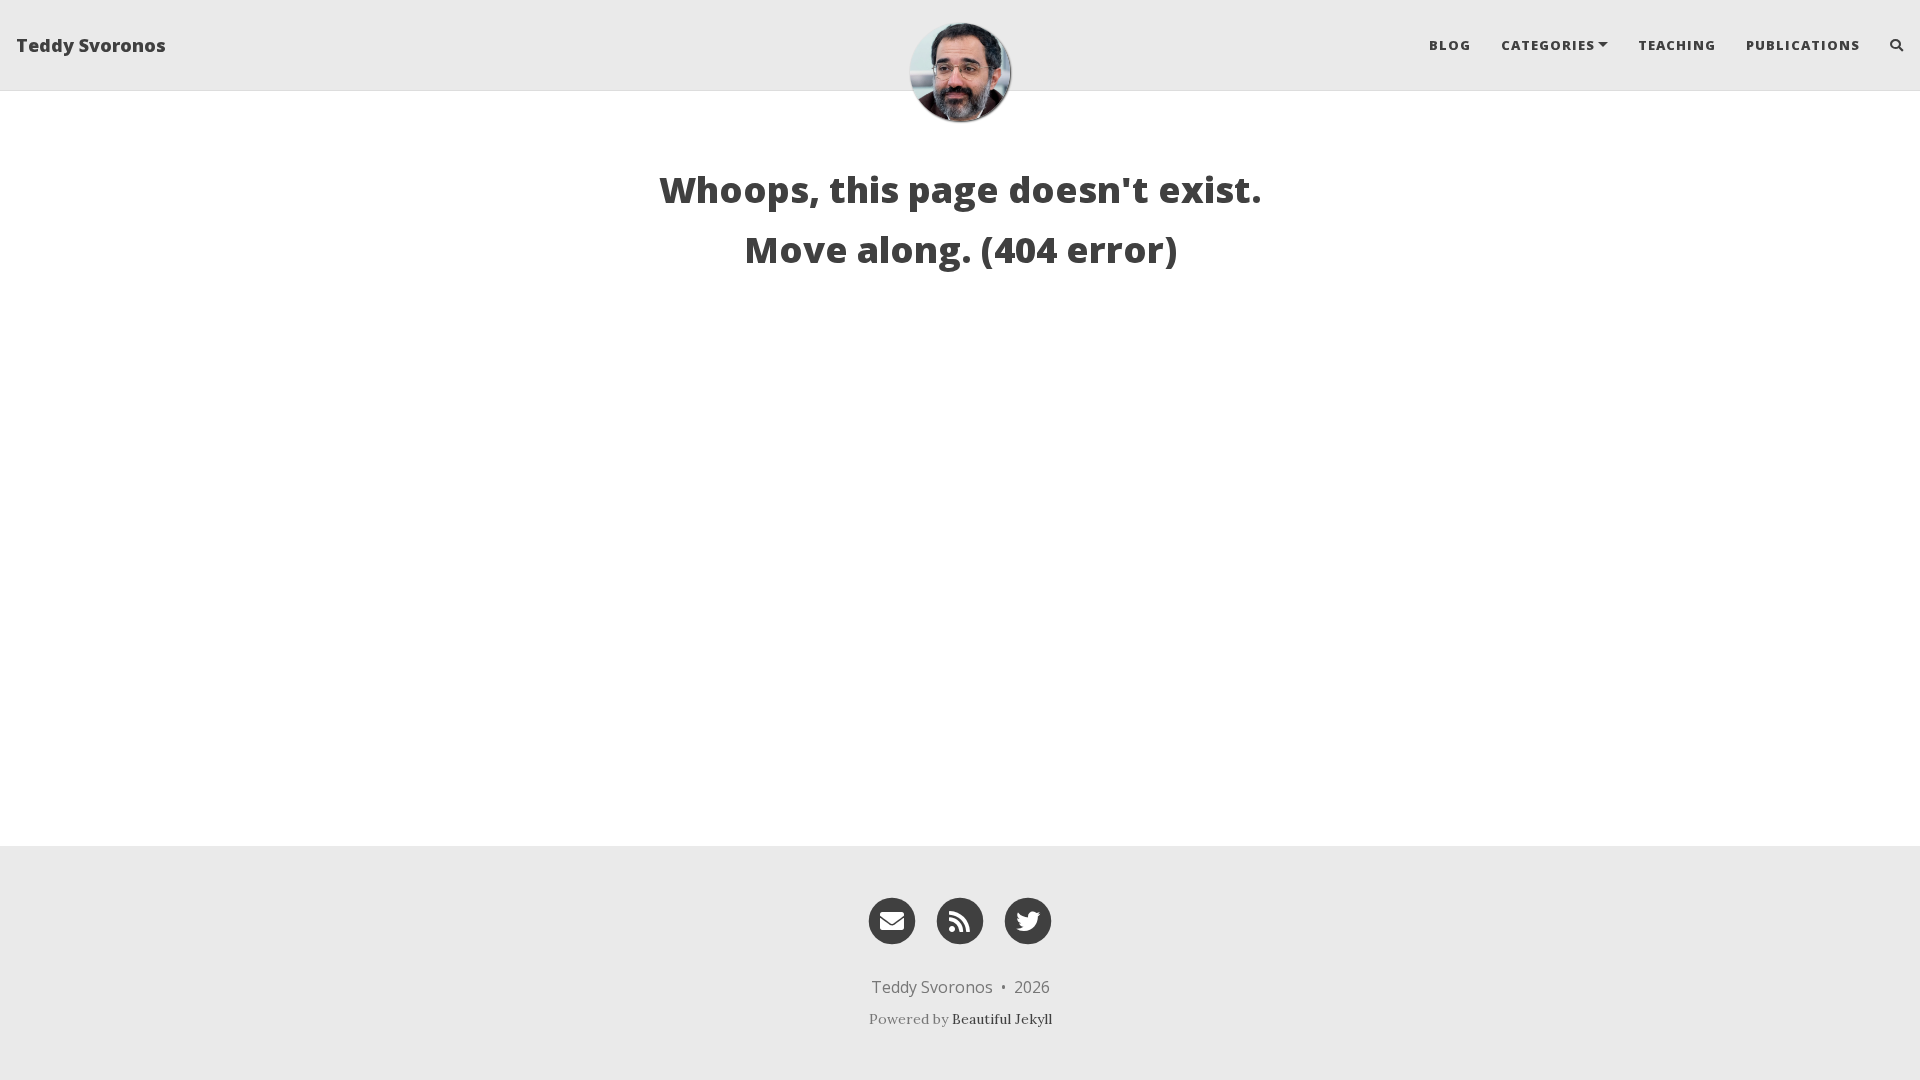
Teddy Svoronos (91, 45)
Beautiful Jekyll (1002, 1019)
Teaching (1677, 45)
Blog (1450, 45)
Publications (1803, 45)
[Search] (1889, 45)
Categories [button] (1548, 45)
